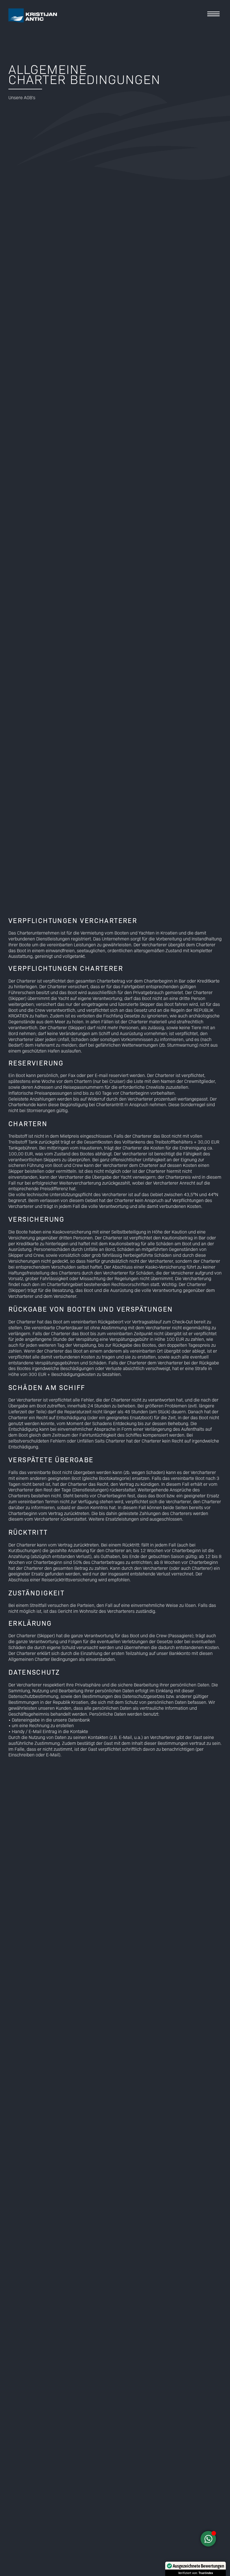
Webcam (211, 87)
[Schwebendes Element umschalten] (208, 2539)
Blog (216, 60)
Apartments (207, 42)
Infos (215, 69)
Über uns (210, 78)
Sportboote (208, 33)
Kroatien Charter (201, 51)
